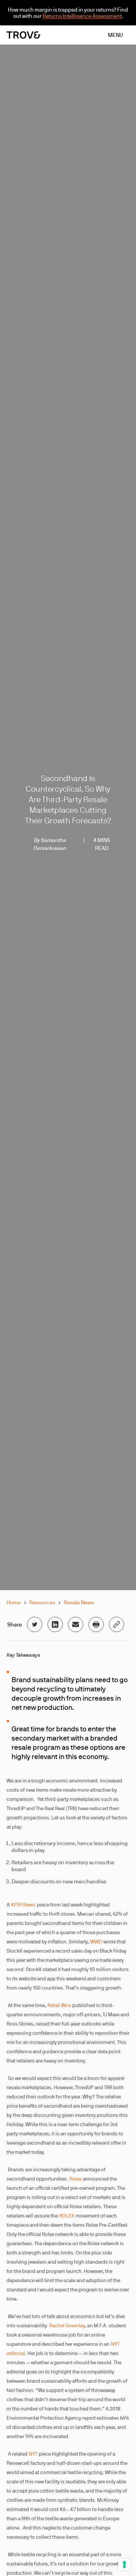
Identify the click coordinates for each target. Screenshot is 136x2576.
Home (14, 1602)
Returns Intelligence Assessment (82, 16)
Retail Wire (59, 2005)
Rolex (75, 2179)
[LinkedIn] (55, 1624)
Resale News (79, 1602)
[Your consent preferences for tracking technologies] (124, 2564)
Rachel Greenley (67, 2325)
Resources (42, 1602)
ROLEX (67, 2216)
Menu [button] (115, 35)
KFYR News (23, 1905)
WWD (96, 1942)
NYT (33, 2454)
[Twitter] (35, 1624)
